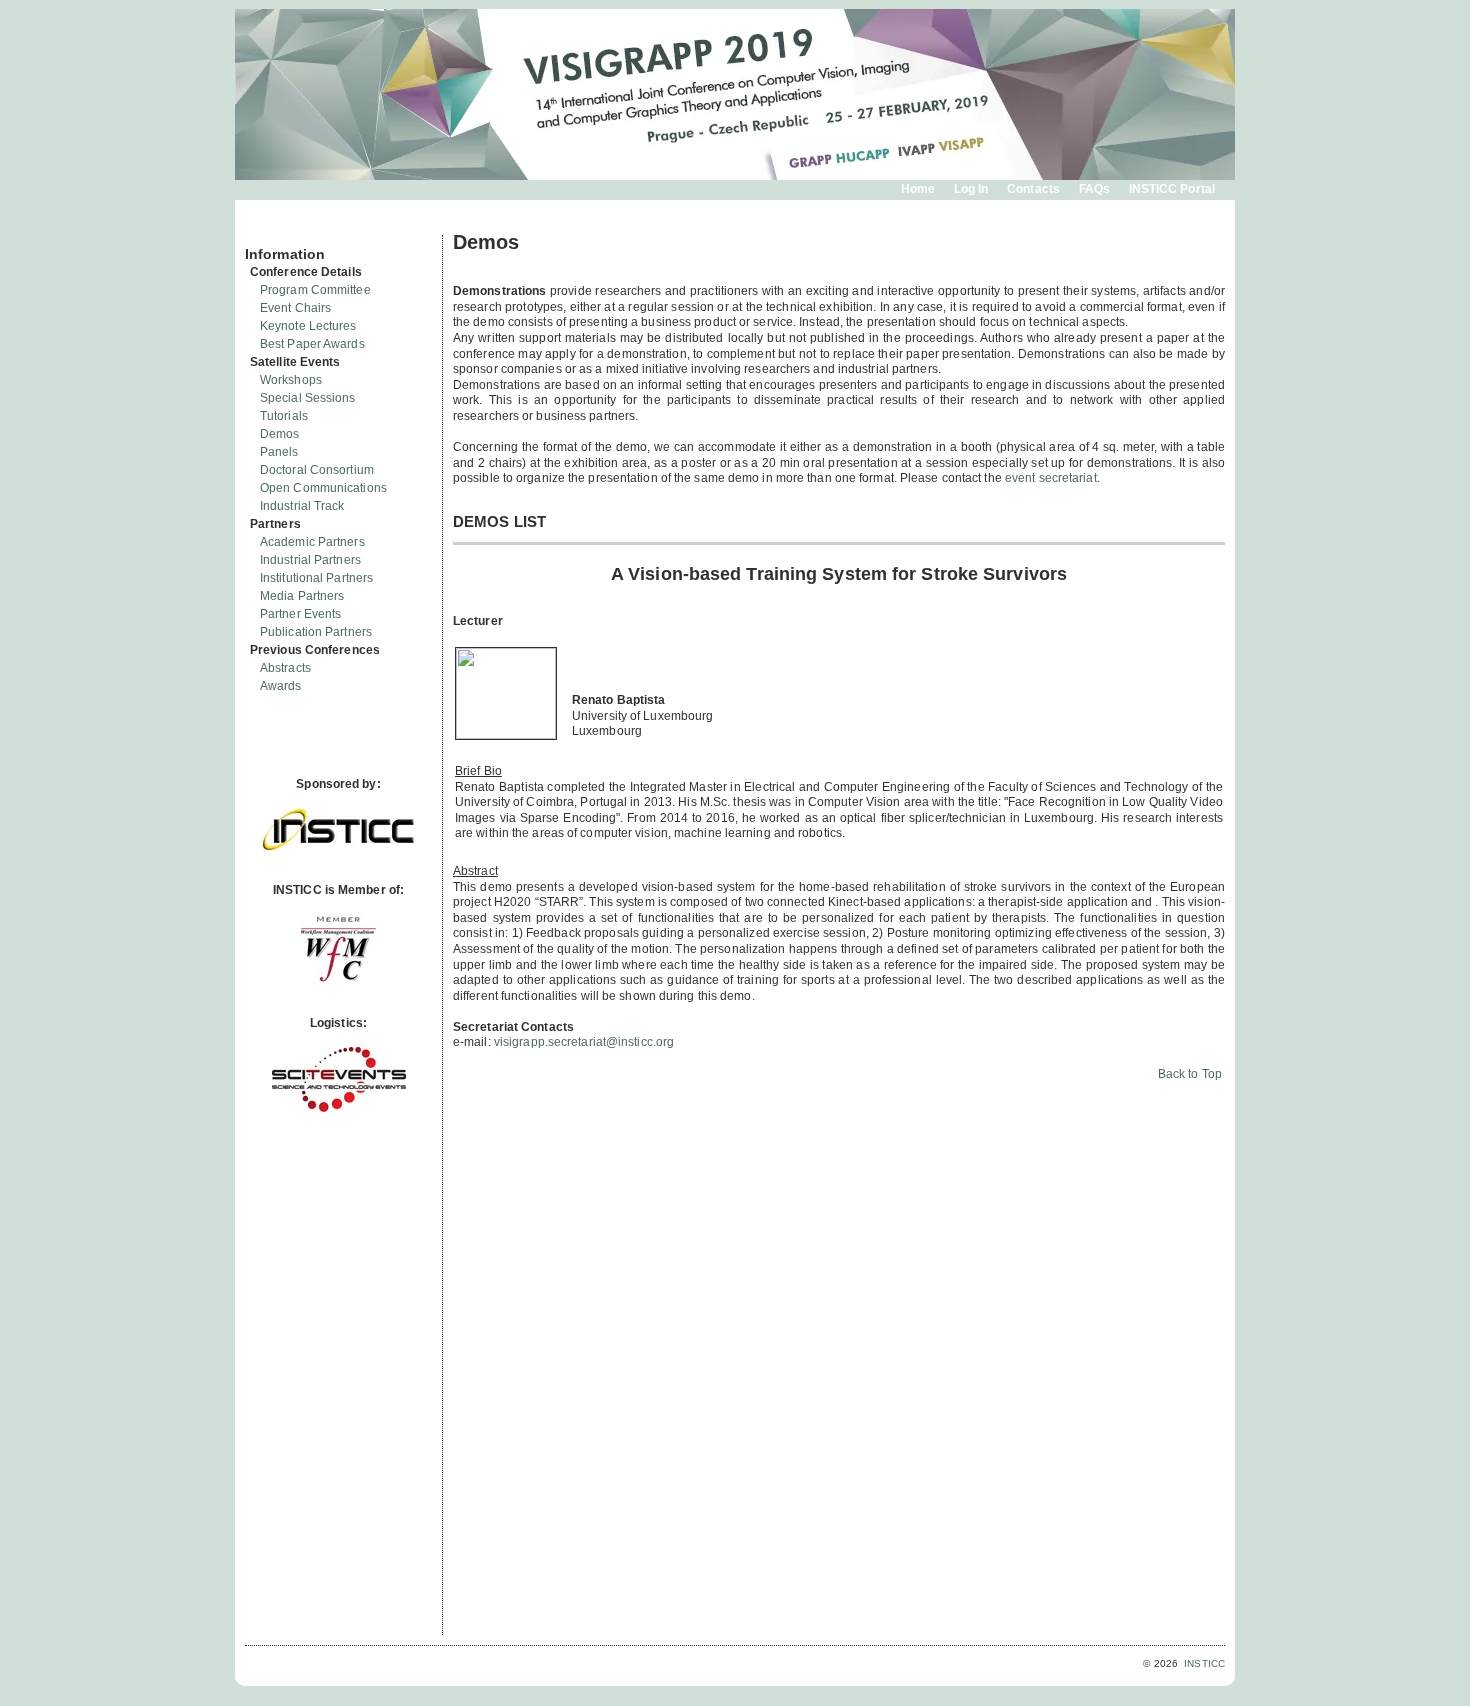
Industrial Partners (310, 560)
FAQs (1094, 189)
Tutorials (284, 416)
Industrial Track (302, 506)
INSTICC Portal (1172, 189)
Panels (279, 452)
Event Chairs (295, 308)
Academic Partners (312, 542)
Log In (971, 189)
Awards (281, 686)
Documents (266, 227)
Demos (280, 434)
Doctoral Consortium (317, 470)
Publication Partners (316, 632)
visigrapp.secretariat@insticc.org (584, 1042)
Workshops (291, 380)
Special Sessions (308, 398)
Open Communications (323, 488)
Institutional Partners (316, 578)
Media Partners (302, 596)
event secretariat (1051, 478)
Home (918, 189)
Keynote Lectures (308, 326)
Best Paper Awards (312, 344)
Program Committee (315, 290)
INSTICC (1204, 1663)
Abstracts (285, 668)
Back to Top (1190, 1074)
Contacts (1033, 189)
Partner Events (300, 614)
